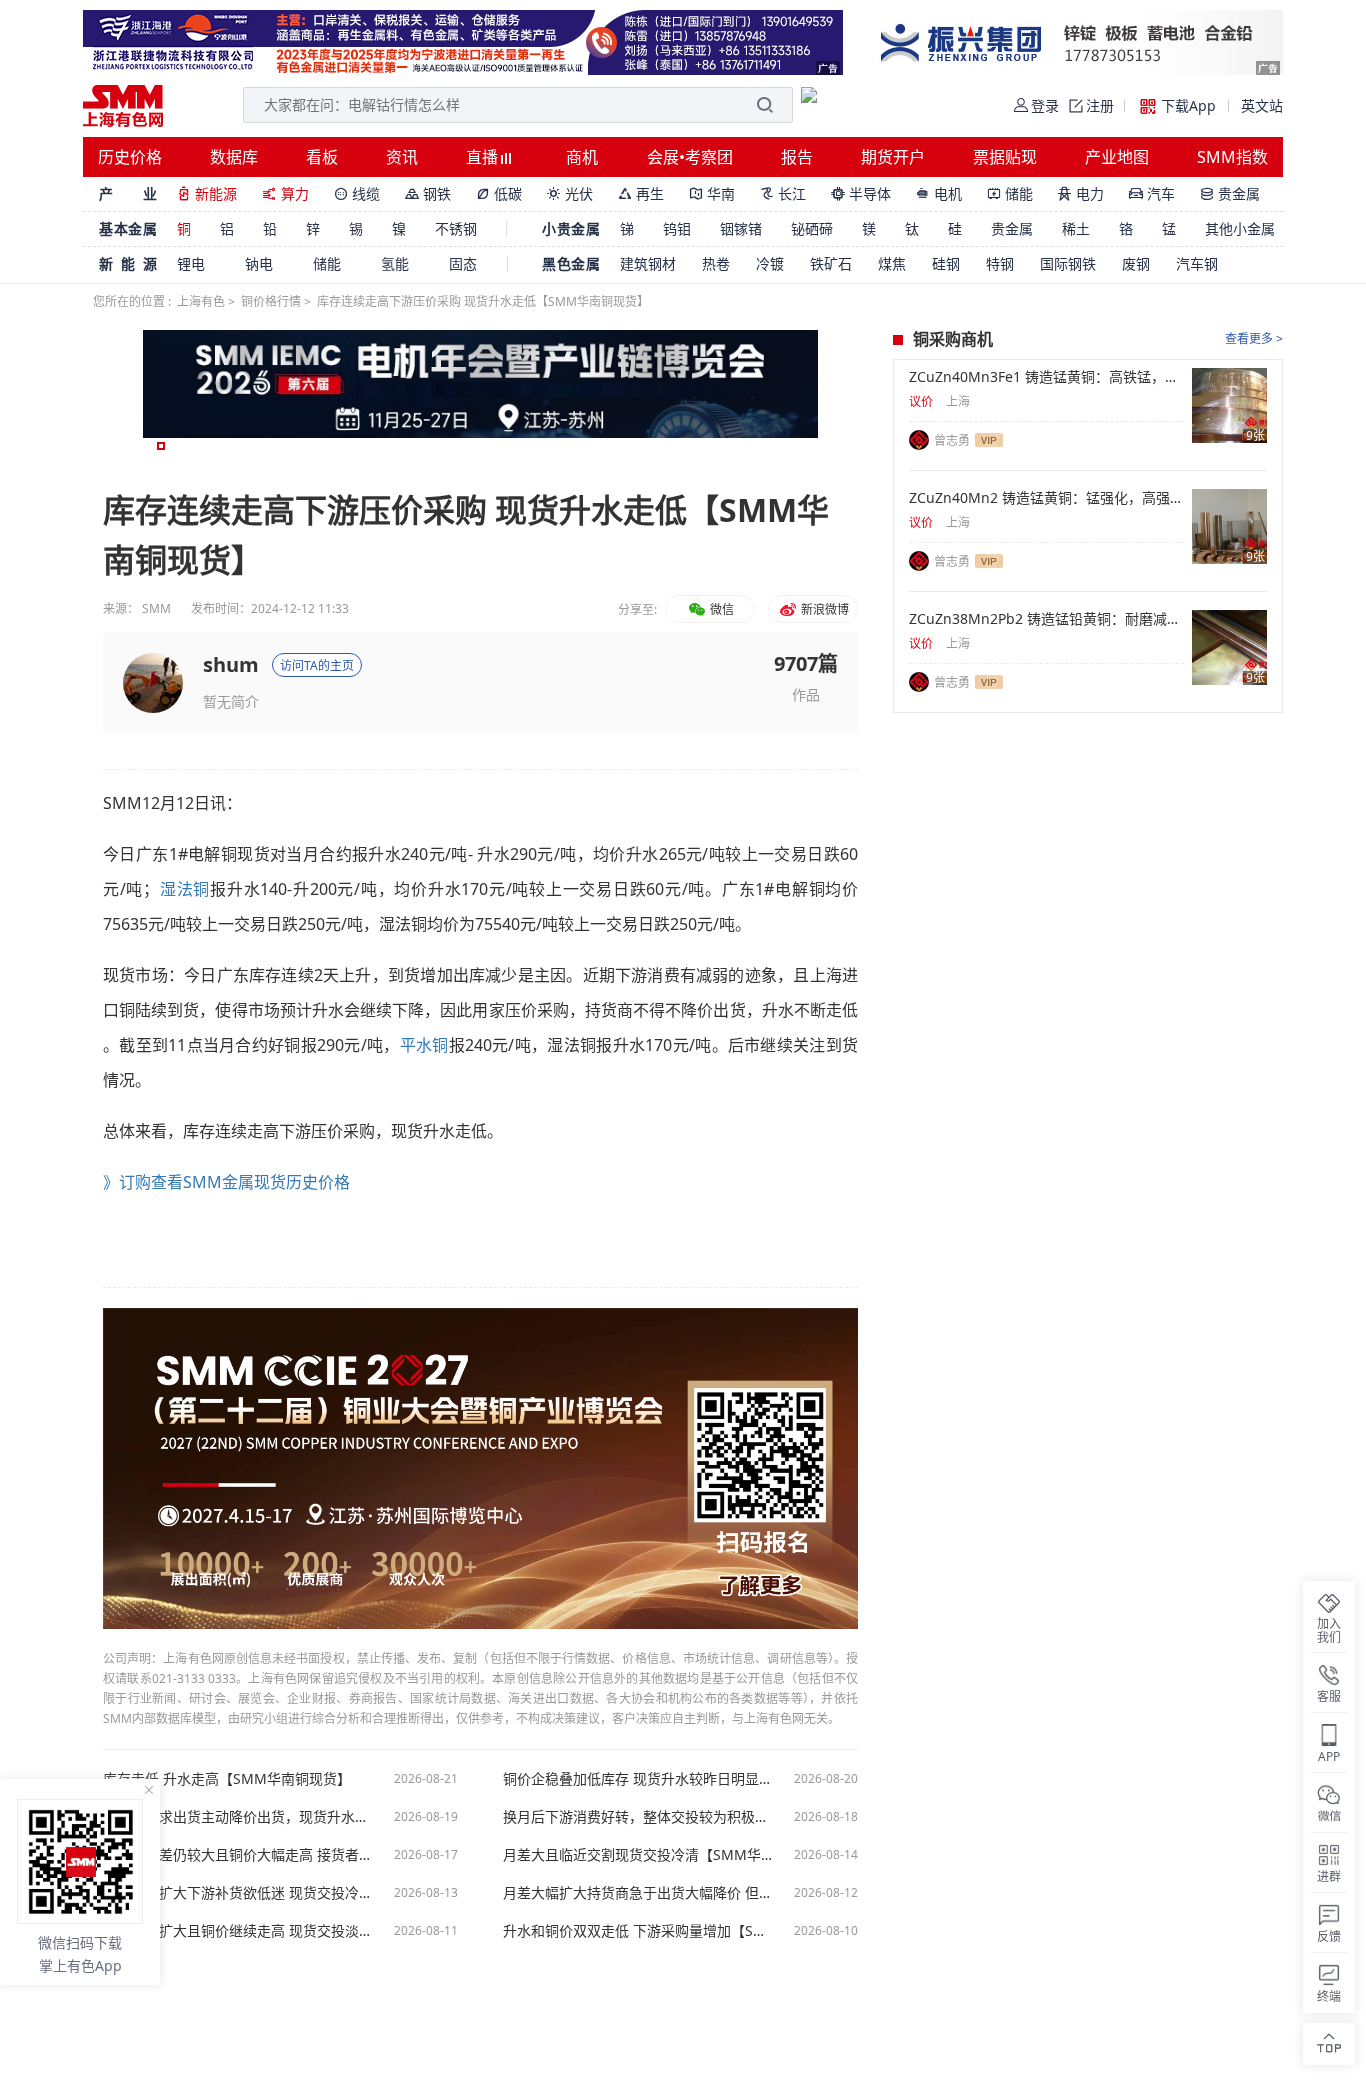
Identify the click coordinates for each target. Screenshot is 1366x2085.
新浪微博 (823, 609)
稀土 (1076, 228)
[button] (161, 446)
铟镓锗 (741, 228)
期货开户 (893, 157)
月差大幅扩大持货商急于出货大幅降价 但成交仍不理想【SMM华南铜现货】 (638, 1893)
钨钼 (677, 228)
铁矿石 (831, 263)
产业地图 (1117, 157)
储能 (1010, 193)
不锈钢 (456, 228)
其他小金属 (1240, 228)
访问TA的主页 (317, 665)
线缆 (357, 193)
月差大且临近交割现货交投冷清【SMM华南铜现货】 (638, 1855)
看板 (322, 157)
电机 (939, 193)
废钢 (1136, 263)
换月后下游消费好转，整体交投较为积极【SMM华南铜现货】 (638, 1817)
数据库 (234, 157)
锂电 (191, 263)
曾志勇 (952, 440)
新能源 (207, 193)
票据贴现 (1005, 157)
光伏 (570, 193)
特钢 (1000, 263)
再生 (641, 193)
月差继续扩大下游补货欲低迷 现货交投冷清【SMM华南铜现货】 (238, 1893)
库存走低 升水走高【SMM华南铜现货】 (227, 1779)
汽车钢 (1197, 263)
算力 (285, 193)
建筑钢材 (648, 263)
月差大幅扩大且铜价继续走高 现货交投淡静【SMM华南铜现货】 (238, 1931)
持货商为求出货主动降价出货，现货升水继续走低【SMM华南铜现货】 (238, 1817)
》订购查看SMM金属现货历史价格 (226, 1182)
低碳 (499, 193)
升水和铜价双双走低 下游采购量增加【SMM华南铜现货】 (638, 1931)
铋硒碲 (812, 228)
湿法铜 (184, 889)
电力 (1081, 193)
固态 (463, 263)
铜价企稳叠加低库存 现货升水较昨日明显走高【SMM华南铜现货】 (638, 1779)
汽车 (1152, 193)
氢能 (395, 263)
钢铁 (428, 193)
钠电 (259, 263)
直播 (484, 157)
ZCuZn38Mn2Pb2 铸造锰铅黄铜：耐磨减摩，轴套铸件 (1046, 619)
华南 (712, 193)
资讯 (402, 157)
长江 (783, 193)
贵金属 (1230, 193)
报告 (797, 157)
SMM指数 (1232, 157)
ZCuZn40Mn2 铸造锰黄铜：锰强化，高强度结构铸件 (1046, 498)
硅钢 (946, 263)
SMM (156, 608)
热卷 (716, 263)
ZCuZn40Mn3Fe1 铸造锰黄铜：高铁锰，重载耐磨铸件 (1046, 377)
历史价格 (130, 157)
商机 (582, 157)
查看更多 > (1254, 338)
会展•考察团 (690, 157)
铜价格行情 (271, 301)
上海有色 (201, 301)
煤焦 (892, 263)
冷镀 (770, 263)
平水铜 (424, 1045)
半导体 (861, 193)
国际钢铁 (1068, 263)
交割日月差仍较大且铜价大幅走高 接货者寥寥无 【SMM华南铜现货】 (238, 1855)
